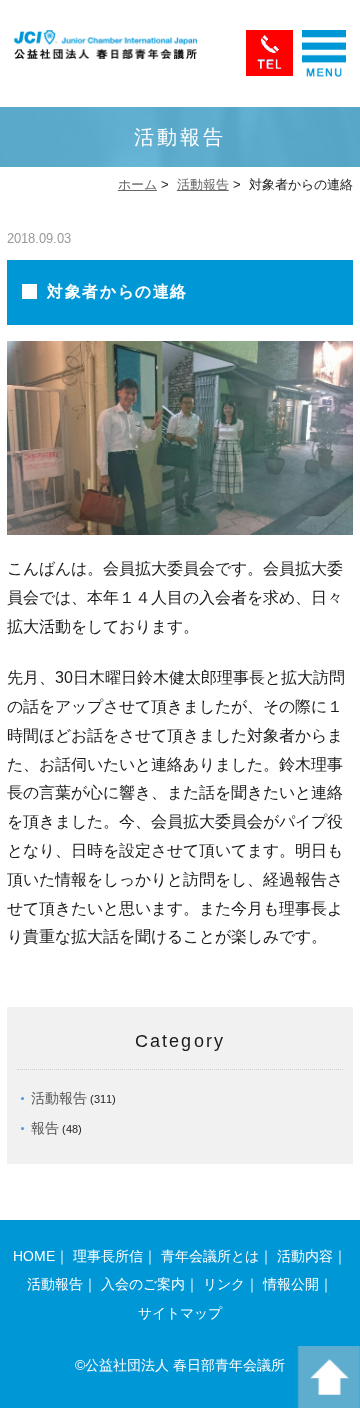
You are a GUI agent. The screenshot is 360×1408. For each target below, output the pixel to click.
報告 (45, 1128)
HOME (34, 1256)
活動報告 (203, 184)
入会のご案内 (143, 1284)
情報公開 (291, 1284)
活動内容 (305, 1256)
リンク (224, 1284)
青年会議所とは (210, 1256)
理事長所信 (108, 1256)
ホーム (137, 184)
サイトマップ (180, 1313)
